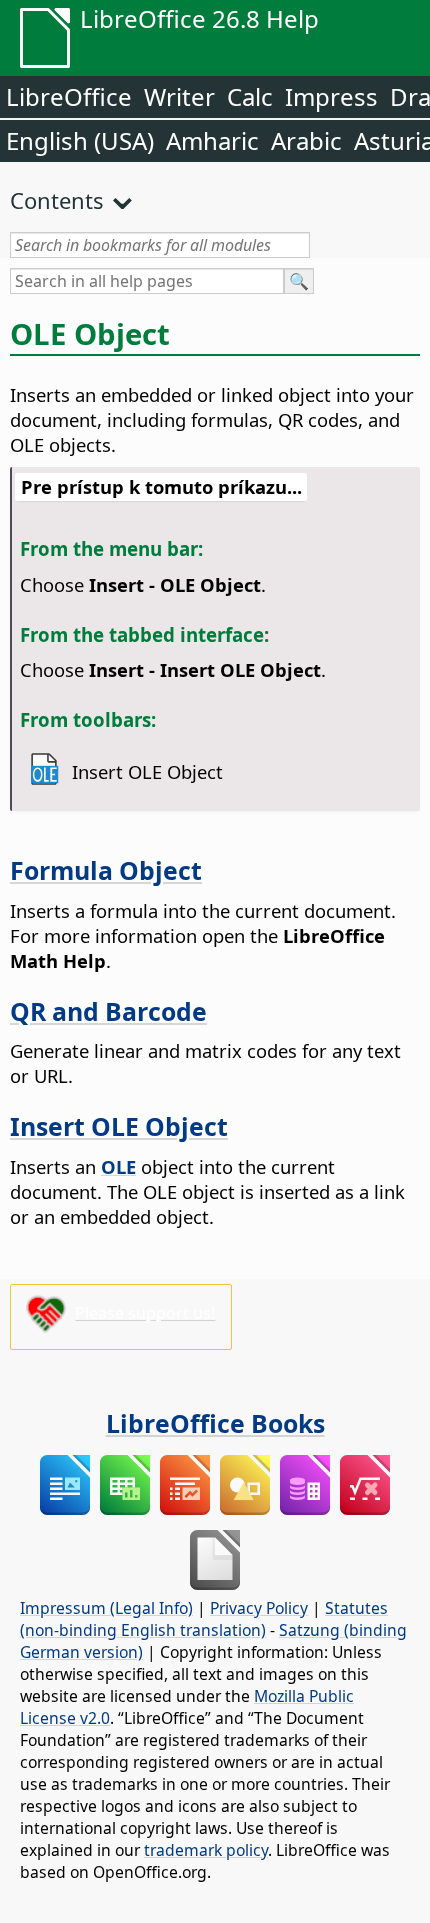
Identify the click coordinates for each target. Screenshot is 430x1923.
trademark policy (206, 1850)
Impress (331, 96)
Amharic (212, 140)
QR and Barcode (108, 1011)
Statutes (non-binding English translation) (204, 1619)
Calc (250, 96)
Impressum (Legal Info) (106, 1608)
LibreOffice (69, 96)
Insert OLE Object (119, 1126)
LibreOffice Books (215, 1423)
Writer (179, 96)
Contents (57, 200)
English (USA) (80, 140)
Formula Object (106, 870)
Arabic (306, 140)
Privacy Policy (259, 1608)
